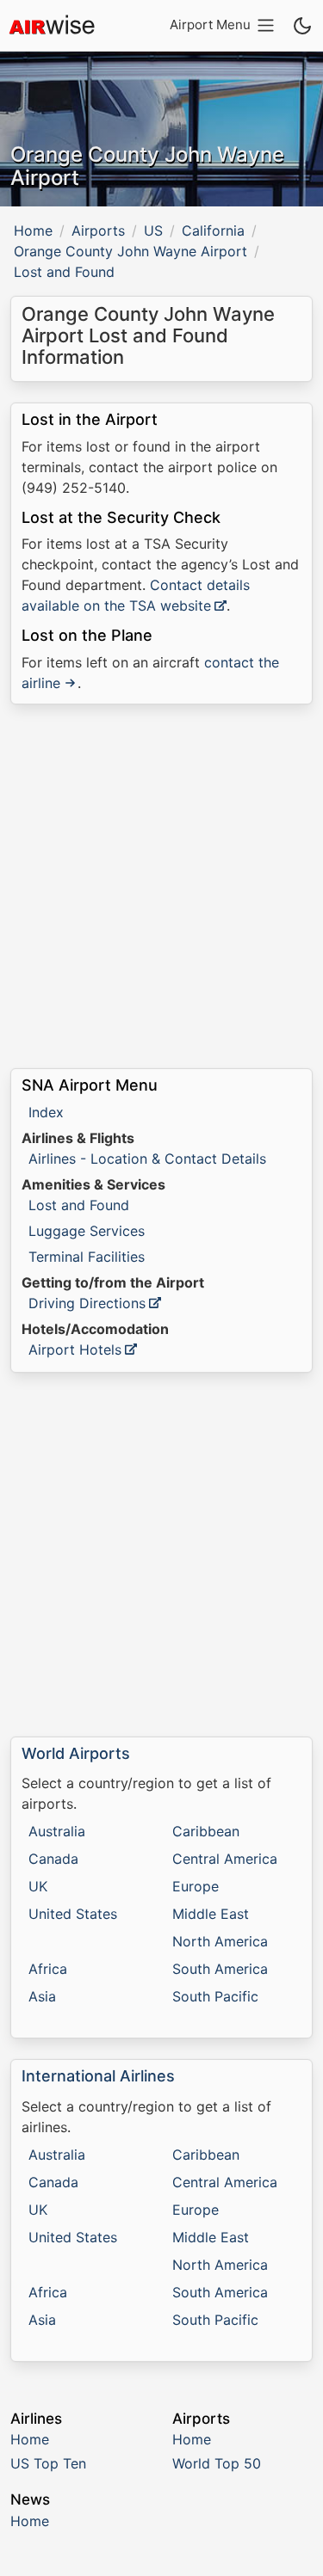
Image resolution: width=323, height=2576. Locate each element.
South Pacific (215, 1996)
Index (46, 1112)
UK (38, 1886)
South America (220, 1969)
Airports (98, 231)
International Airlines (98, 2076)
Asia (42, 1996)
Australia (57, 1831)
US (153, 231)
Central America (225, 1859)
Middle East (211, 1914)
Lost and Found (79, 1205)
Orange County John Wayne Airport (130, 251)
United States (73, 1914)
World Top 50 (217, 2463)
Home (33, 231)
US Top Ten (48, 2463)
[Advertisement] (161, 886)
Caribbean (206, 1831)
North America (220, 1941)
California (213, 231)
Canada (53, 1859)
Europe (196, 1886)
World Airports (76, 1753)
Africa (48, 1969)
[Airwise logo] (52, 26)
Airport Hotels (75, 1349)
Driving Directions (87, 1303)
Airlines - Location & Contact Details (147, 1159)
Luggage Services (87, 1231)
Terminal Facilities (87, 1257)
